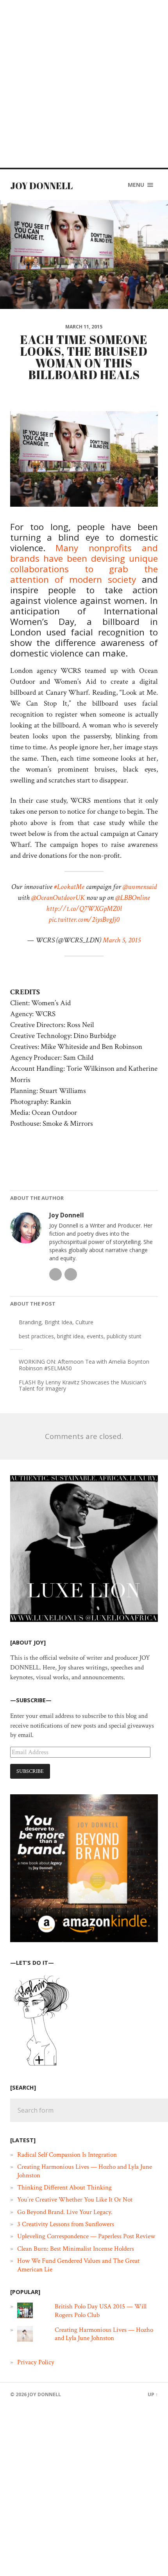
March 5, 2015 (122, 940)
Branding (30, 1322)
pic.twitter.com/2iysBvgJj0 (84, 920)
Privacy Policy (36, 2362)
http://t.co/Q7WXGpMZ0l (84, 909)
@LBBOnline (133, 898)
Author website (71, 1274)
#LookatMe (69, 887)
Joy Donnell (67, 1215)
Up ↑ (153, 2394)
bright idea (70, 1336)
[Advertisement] (84, 84)
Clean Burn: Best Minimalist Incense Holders (76, 2249)
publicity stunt (124, 1336)
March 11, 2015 (84, 327)
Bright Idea (58, 1322)
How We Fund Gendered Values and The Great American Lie (78, 2265)
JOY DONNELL (41, 186)
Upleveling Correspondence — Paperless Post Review (86, 2236)
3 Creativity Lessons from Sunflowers (66, 2224)
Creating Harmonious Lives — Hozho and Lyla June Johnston (85, 2171)
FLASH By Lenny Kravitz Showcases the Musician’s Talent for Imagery (83, 1386)
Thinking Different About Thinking (64, 2187)
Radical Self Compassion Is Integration (67, 2155)
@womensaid (140, 887)
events (95, 1336)
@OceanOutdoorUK (58, 898)
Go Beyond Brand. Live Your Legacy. (65, 2212)
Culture (84, 1322)
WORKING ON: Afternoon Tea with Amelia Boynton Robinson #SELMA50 (84, 1365)
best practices (36, 1336)
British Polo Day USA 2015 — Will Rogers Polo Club (101, 2311)
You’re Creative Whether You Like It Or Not (75, 2200)
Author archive (55, 1274)
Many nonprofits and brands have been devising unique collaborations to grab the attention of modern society (84, 564)
